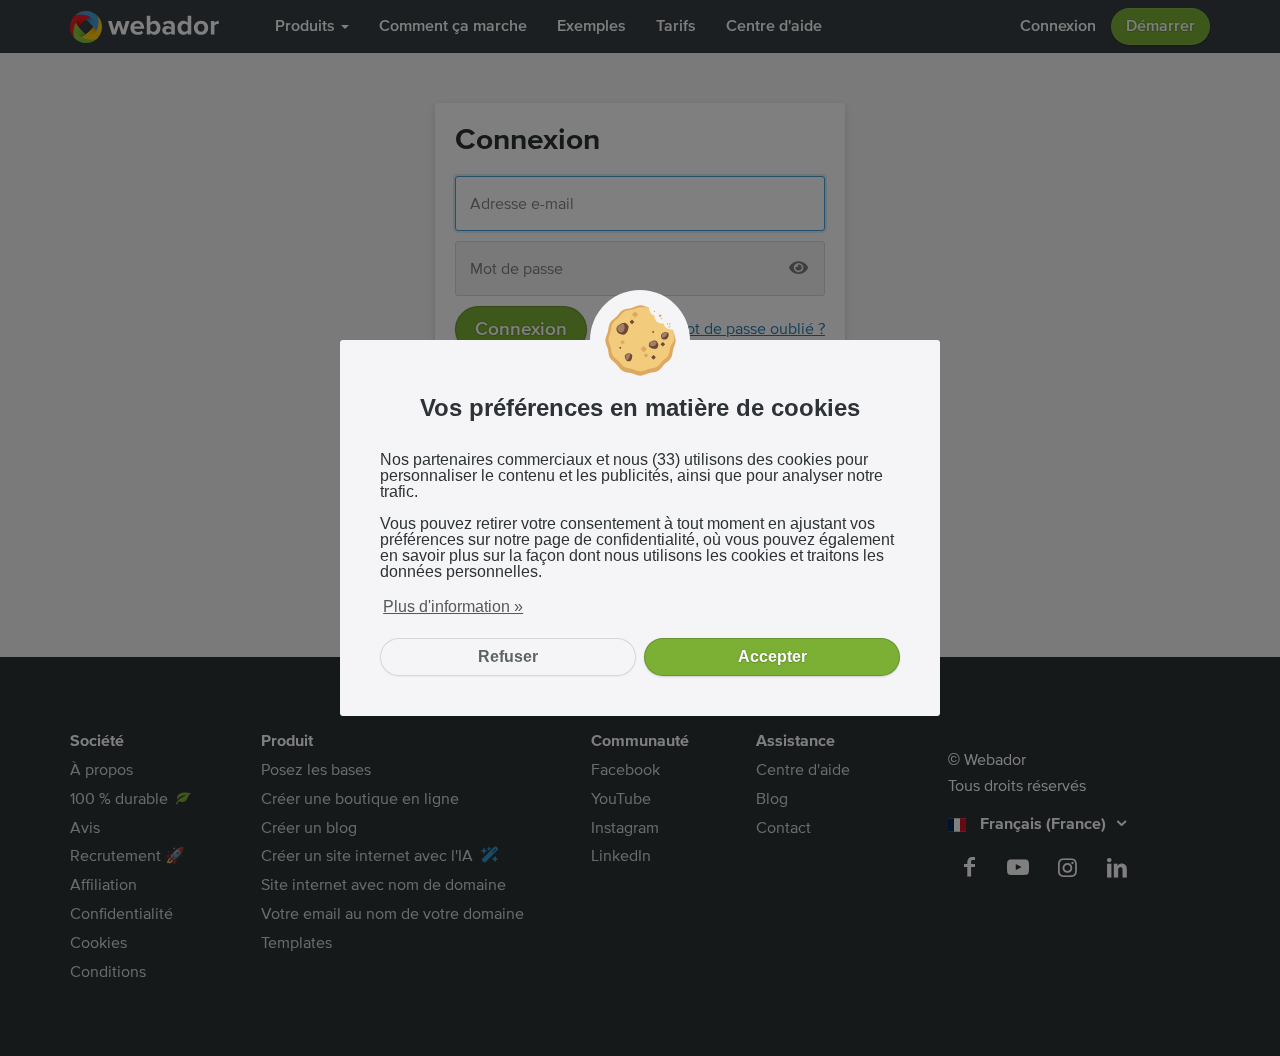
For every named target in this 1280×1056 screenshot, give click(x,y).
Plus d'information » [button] (453, 606)
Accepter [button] (772, 656)
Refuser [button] (508, 656)
